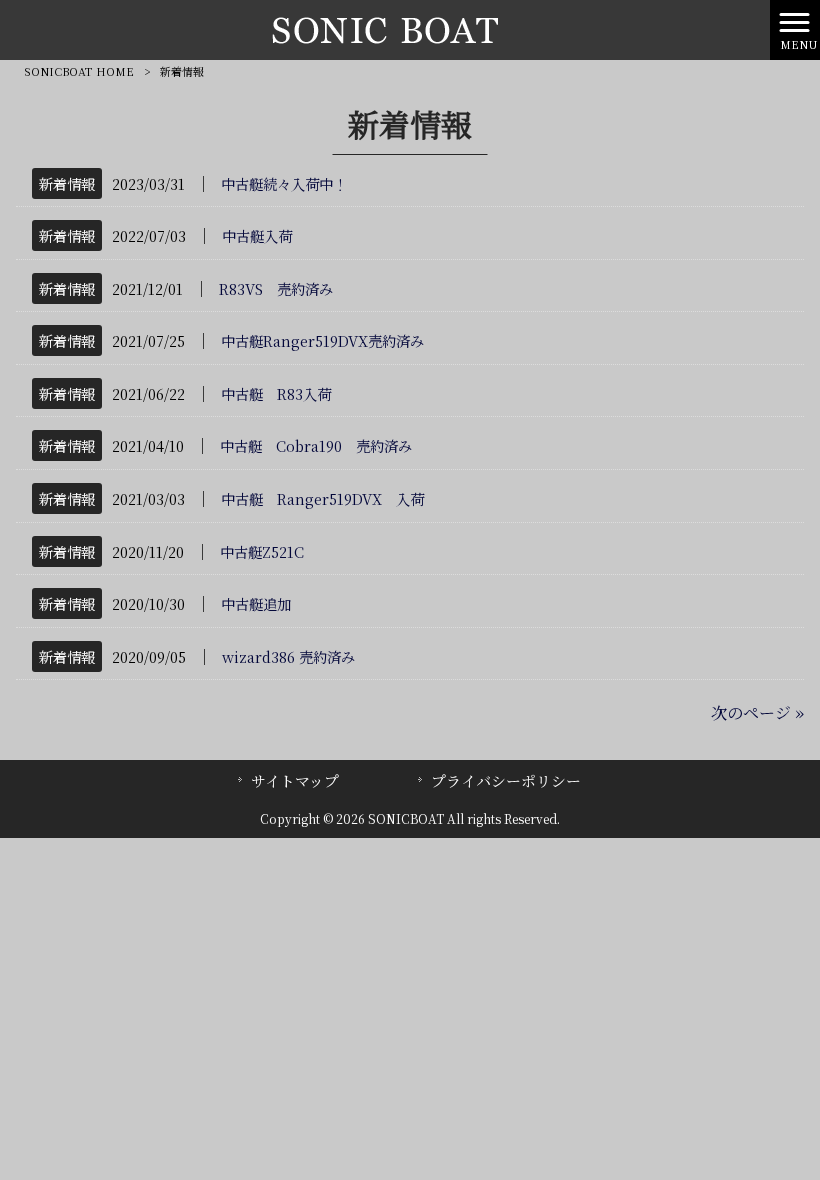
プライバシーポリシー (506, 780)
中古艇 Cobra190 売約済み (316, 445)
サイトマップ (295, 780)
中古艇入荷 (257, 235)
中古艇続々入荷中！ (284, 183)
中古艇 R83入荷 (276, 393)
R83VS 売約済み (276, 288)
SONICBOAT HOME (79, 71)
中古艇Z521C (262, 551)
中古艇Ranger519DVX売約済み (322, 340)
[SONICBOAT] (385, 27)
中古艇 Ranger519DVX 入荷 (322, 498)
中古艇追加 (256, 603)
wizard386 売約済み (288, 656)
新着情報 (67, 183)
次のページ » (757, 712)
